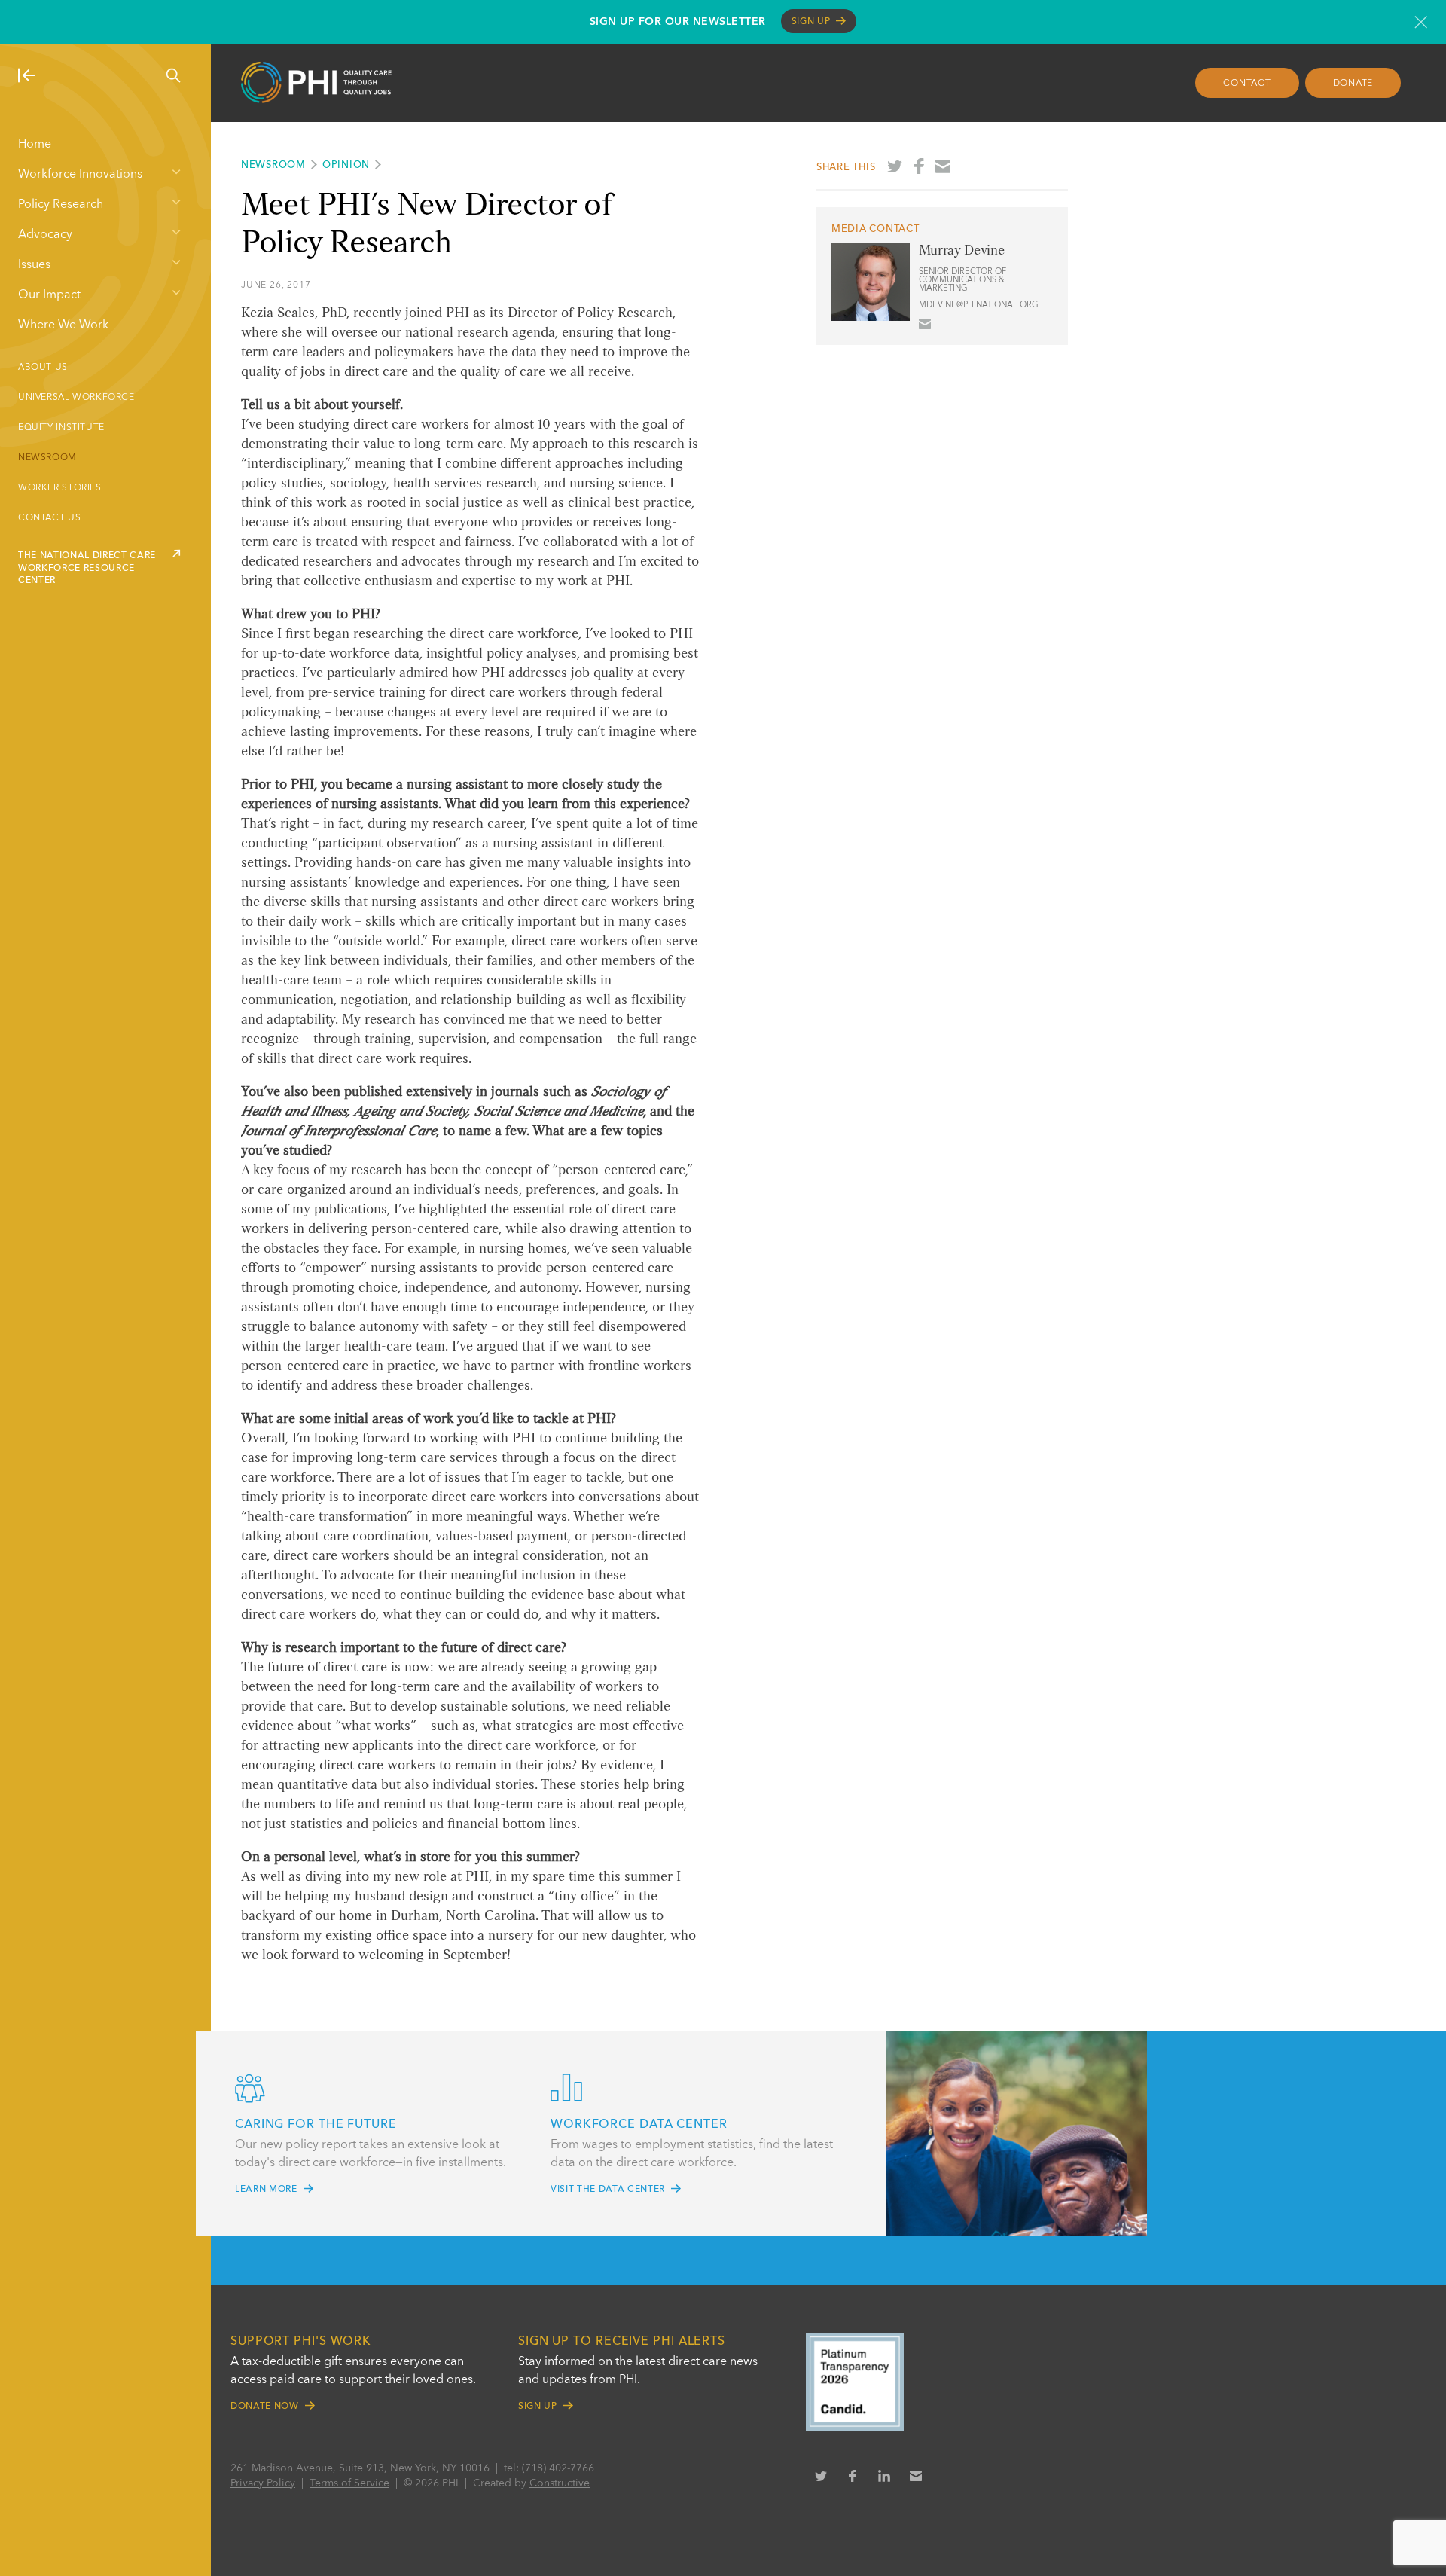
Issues (34, 265)
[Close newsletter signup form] (1421, 22)
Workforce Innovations (80, 175)
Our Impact (49, 295)
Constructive (560, 2483)
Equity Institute (61, 428)
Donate (1353, 84)
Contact (1247, 84)
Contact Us (49, 518)
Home (35, 145)
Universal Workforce (76, 398)
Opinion (346, 165)
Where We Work (63, 325)
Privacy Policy (263, 2483)
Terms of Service (349, 2483)
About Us (43, 368)
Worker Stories (60, 488)
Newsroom (47, 458)
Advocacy (45, 235)
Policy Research (61, 205)
